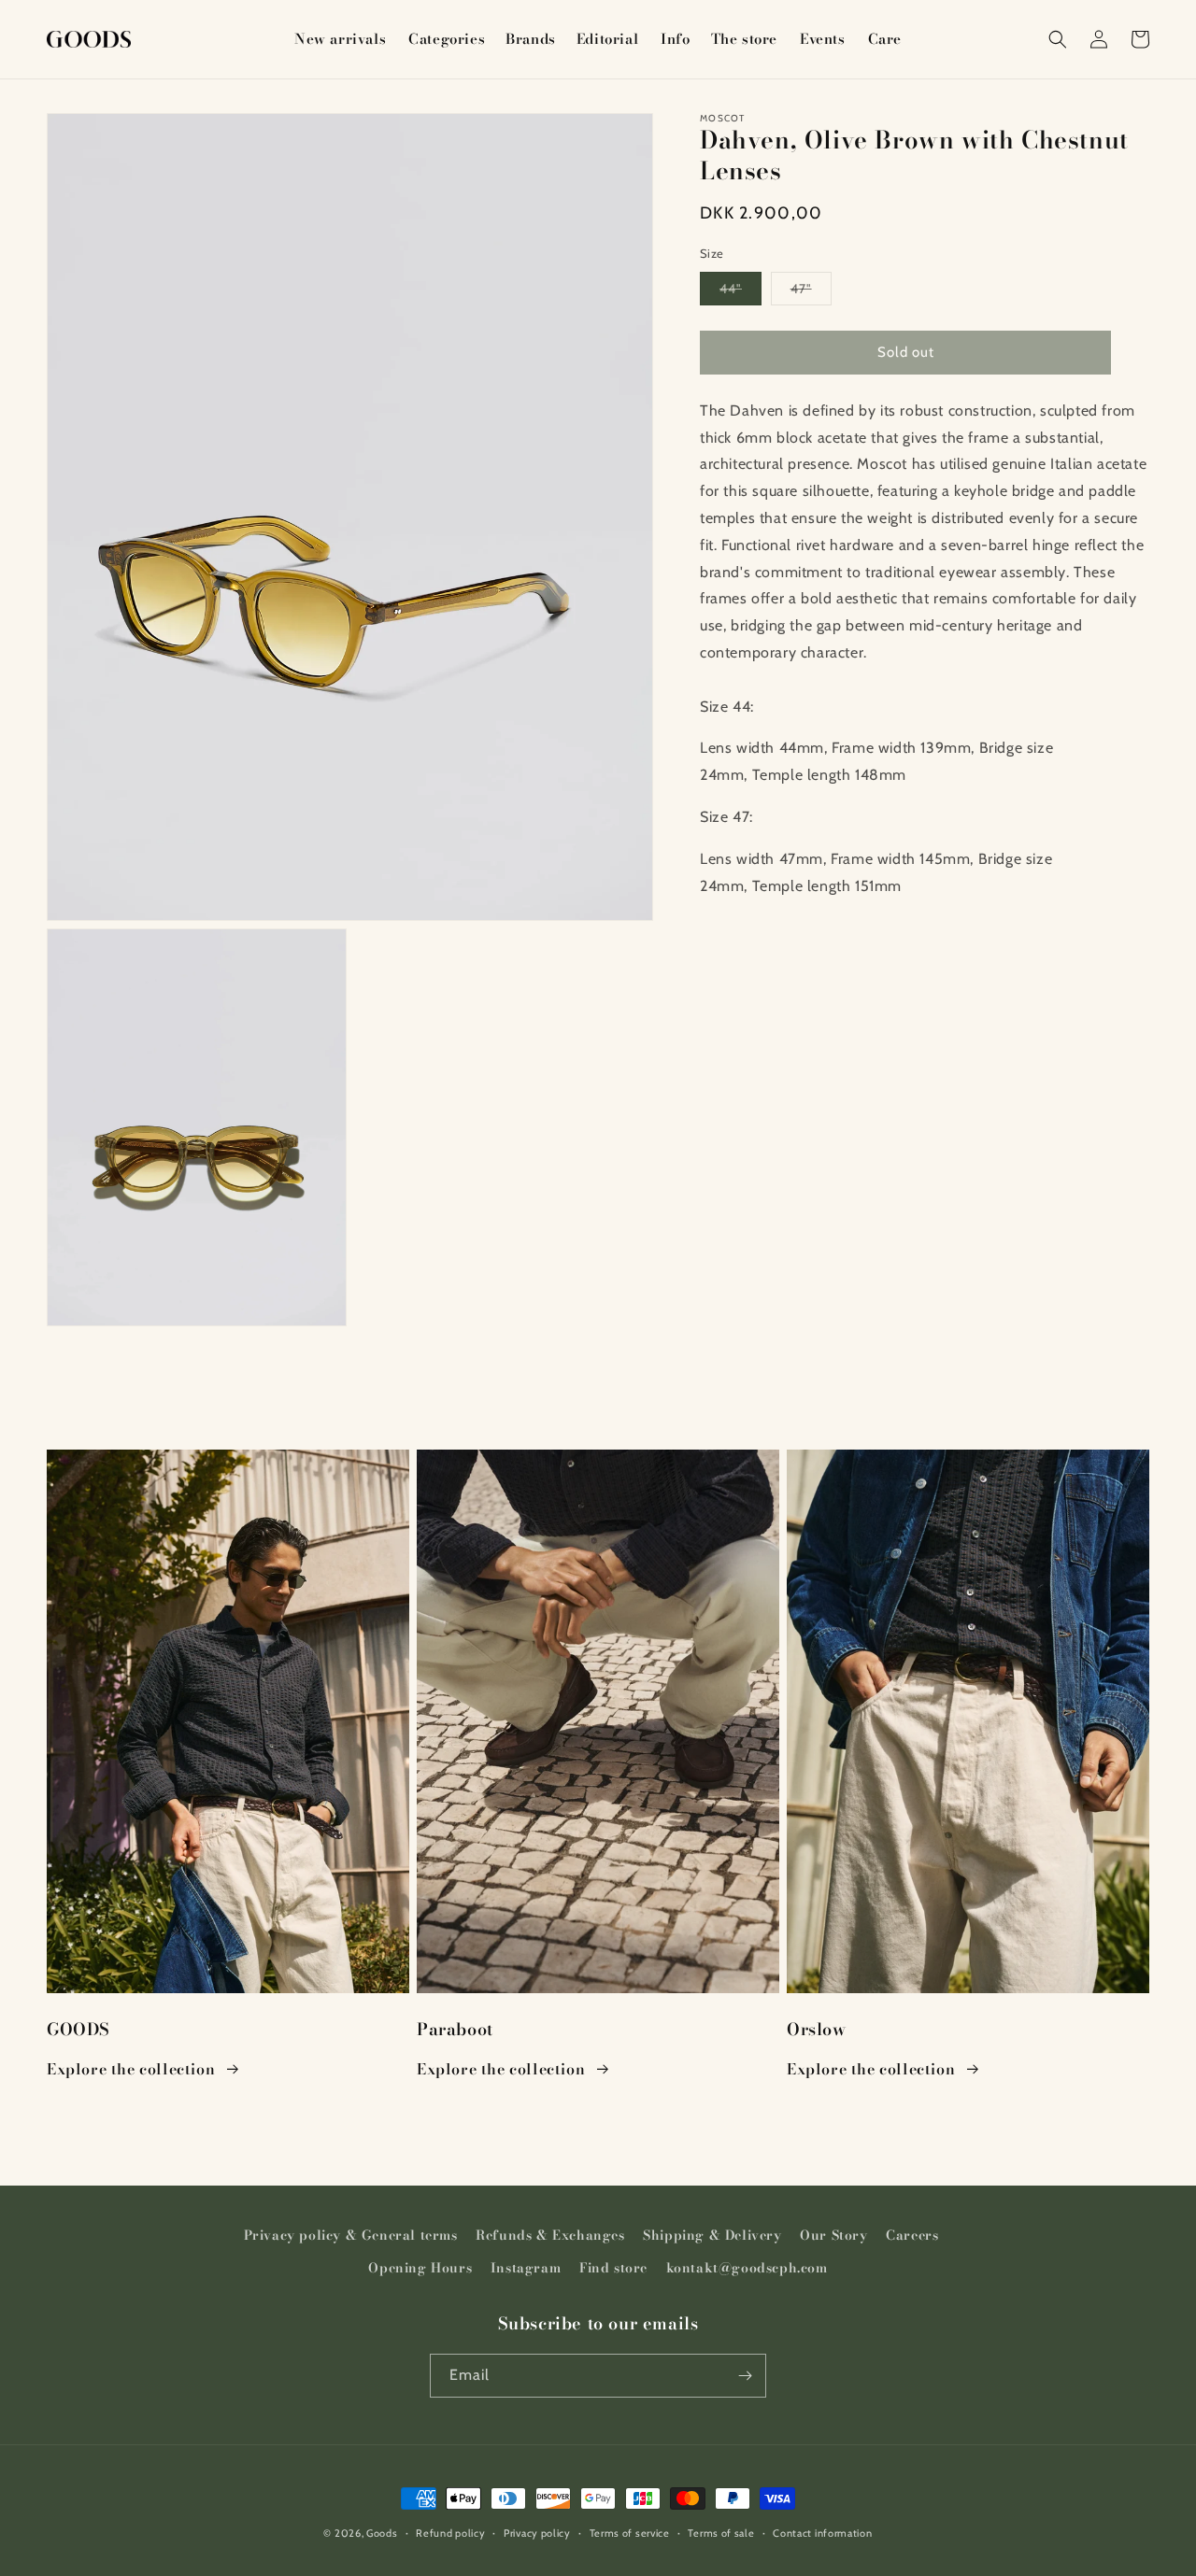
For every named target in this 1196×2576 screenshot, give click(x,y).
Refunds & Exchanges (550, 2235)
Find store (613, 2268)
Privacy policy (537, 2533)
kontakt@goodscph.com (747, 2268)
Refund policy (450, 2533)
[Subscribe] (745, 2376)
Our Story (833, 2235)
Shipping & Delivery (712, 2235)
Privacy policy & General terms (351, 2235)
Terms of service (630, 2533)
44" (740, 292)
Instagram (526, 2268)
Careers (912, 2235)
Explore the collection (131, 2069)
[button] (446, 39)
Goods (382, 2533)
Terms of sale (721, 2533)
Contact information (822, 2533)
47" (811, 292)
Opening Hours (420, 2268)
